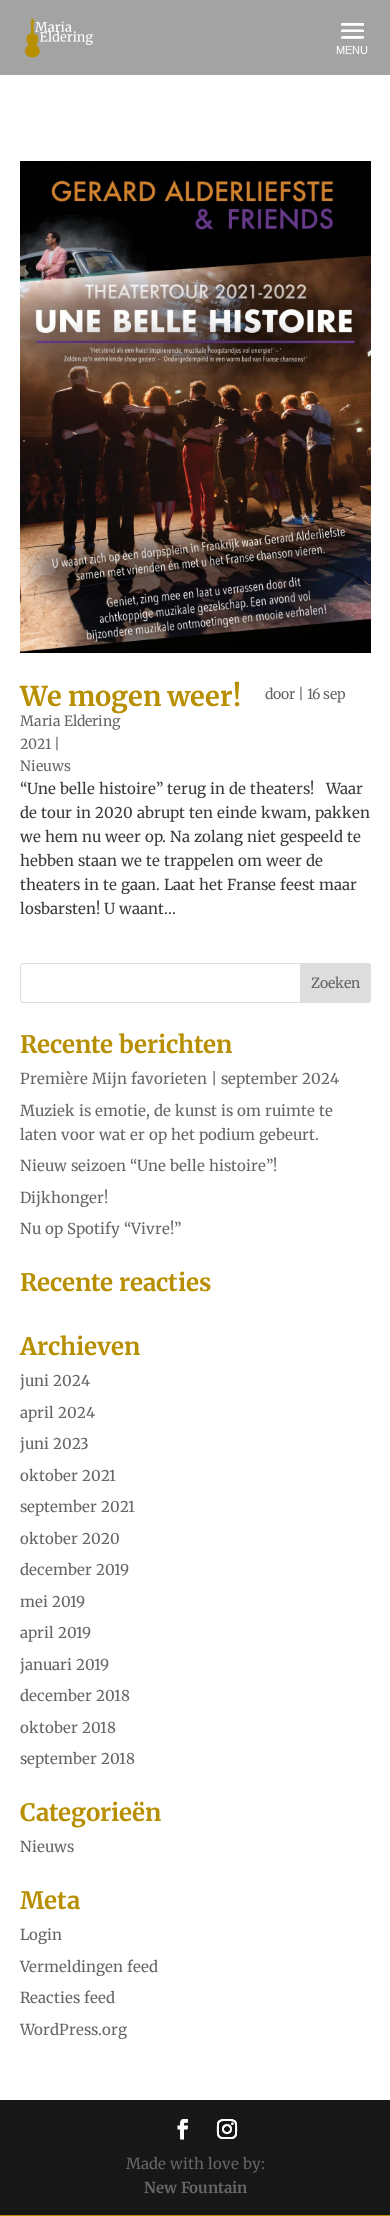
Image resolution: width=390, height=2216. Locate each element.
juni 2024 (55, 1380)
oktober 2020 (70, 1538)
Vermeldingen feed (89, 1966)
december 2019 (74, 1569)
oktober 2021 (68, 1475)
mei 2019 (52, 1601)
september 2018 (77, 1758)
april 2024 (57, 1412)
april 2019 (55, 1632)
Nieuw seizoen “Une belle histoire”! (148, 1165)
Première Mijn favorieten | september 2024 (179, 1078)
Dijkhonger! (64, 1197)
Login (41, 1934)
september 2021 (77, 1506)
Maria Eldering (70, 721)
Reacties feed (67, 1997)
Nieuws (45, 766)
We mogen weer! (130, 696)
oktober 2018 (68, 1727)
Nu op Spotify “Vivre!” (100, 1228)
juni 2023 (54, 1443)
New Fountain (195, 2187)
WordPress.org (73, 2029)
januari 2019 (64, 1664)
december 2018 (75, 1695)
